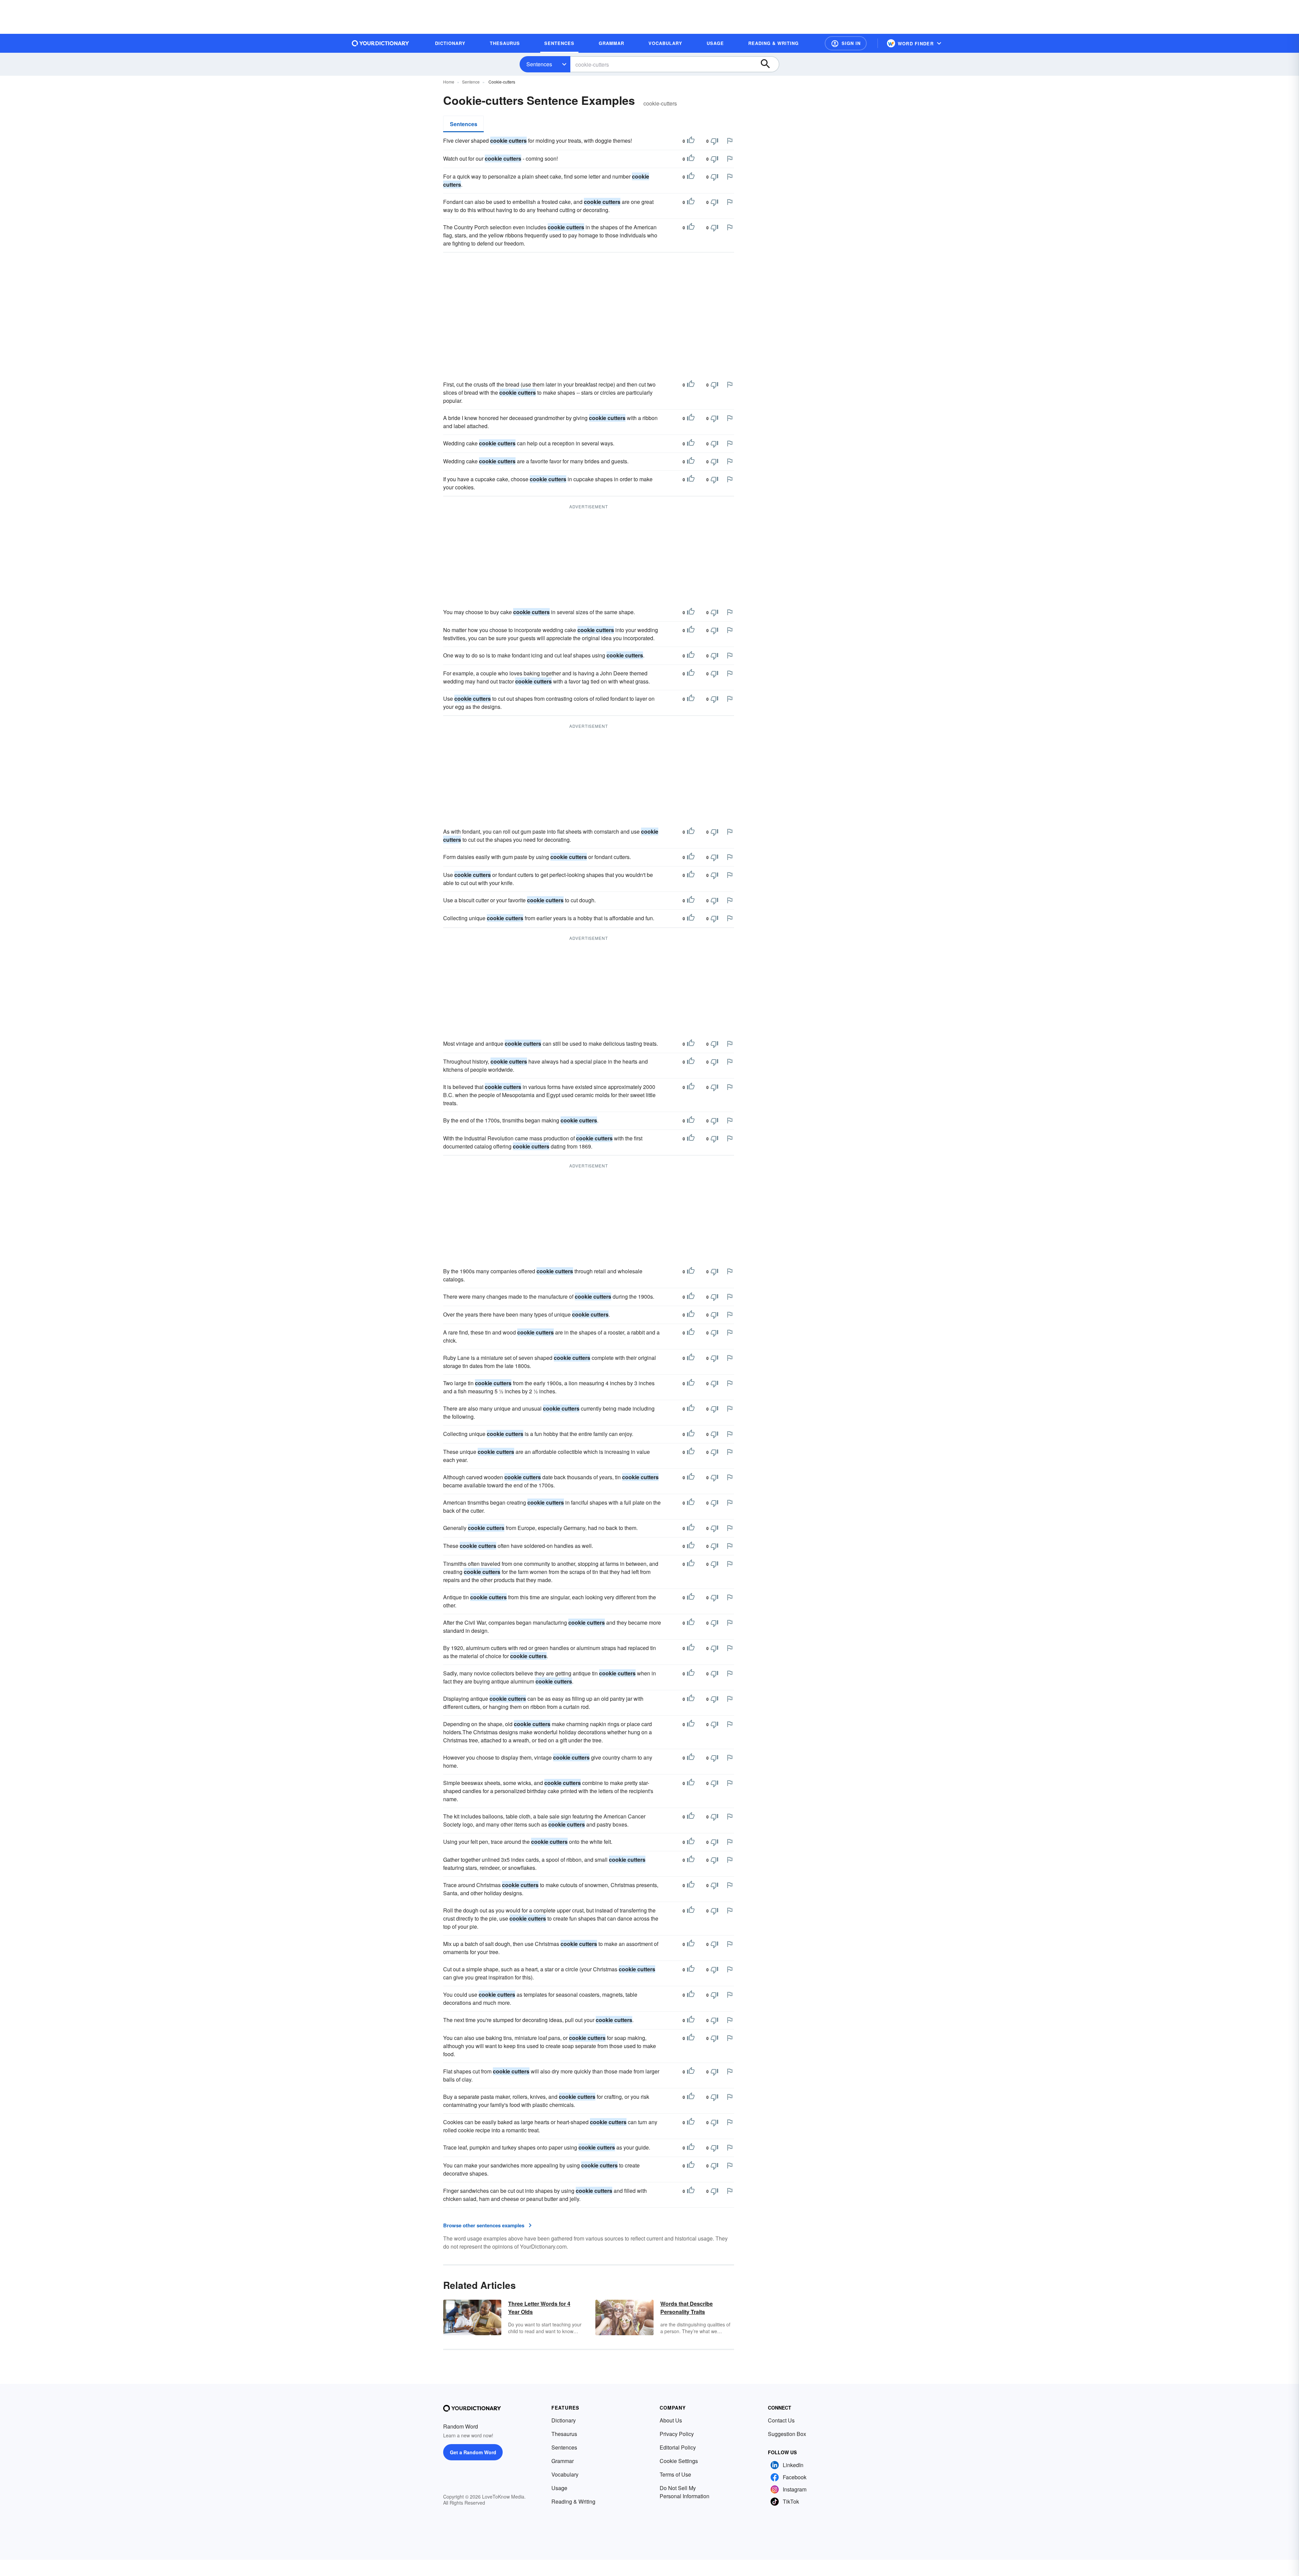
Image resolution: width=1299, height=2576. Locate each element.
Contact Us (781, 2420)
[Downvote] (714, 141)
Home (449, 82)
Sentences (539, 64)
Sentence (471, 82)
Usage (559, 2488)
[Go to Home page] (381, 43)
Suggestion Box (787, 2434)
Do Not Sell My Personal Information (685, 2492)
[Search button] (769, 64)
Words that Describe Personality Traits (687, 2308)
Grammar (563, 2461)
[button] (846, 43)
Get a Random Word (473, 2452)
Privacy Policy (677, 2434)
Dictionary (564, 2420)
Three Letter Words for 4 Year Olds (539, 2308)
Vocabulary (565, 2474)
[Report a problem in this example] (730, 141)
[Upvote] (691, 141)
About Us (671, 2420)
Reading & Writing (573, 2501)
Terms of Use (675, 2474)
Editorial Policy (678, 2447)
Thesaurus (564, 2434)
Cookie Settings (679, 2461)
